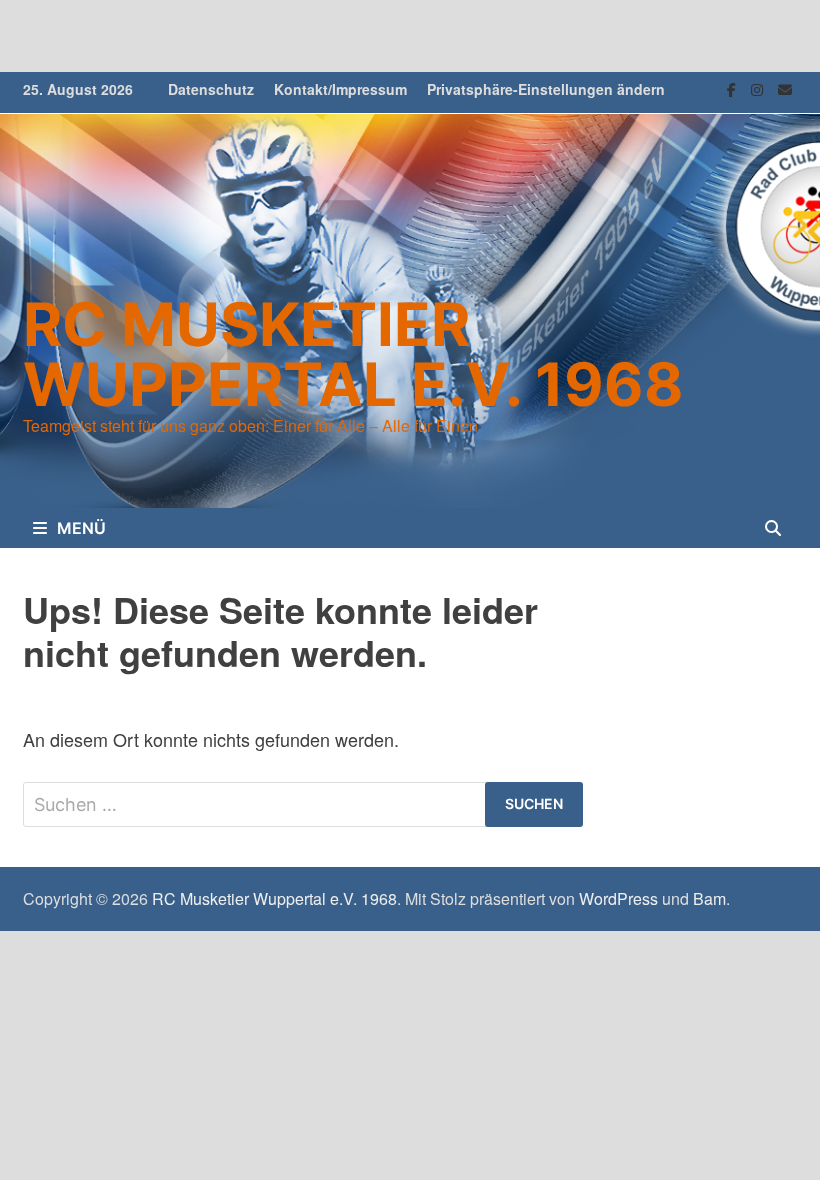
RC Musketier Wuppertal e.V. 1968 (353, 354)
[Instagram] (759, 87)
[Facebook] (734, 87)
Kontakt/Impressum (340, 89)
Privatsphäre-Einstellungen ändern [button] (546, 89)
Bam (709, 898)
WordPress (618, 898)
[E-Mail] (785, 87)
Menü (81, 528)
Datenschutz (211, 89)
